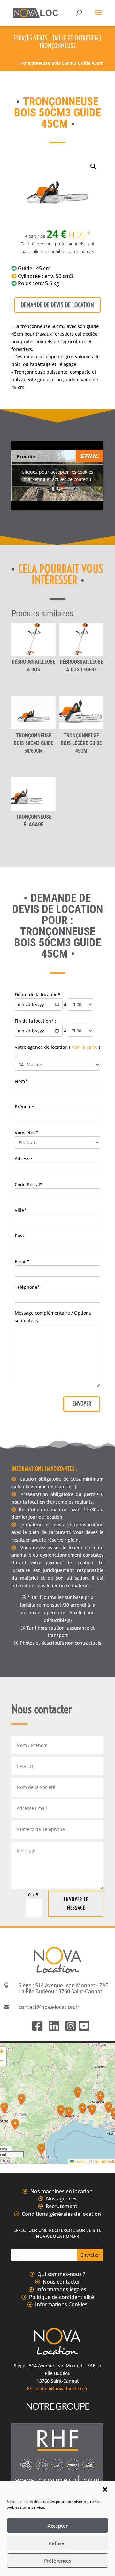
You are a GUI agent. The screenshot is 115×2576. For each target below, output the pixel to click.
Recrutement (61, 2206)
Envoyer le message (76, 1904)
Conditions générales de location (61, 2214)
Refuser (57, 2543)
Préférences (58, 2561)
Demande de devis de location (57, 305)
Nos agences (61, 2199)
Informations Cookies (61, 2304)
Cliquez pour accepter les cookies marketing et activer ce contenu (57, 476)
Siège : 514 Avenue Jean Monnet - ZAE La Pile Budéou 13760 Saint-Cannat (63, 1988)
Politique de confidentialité (61, 2297)
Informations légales (61, 2289)
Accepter (58, 2526)
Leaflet (80, 2161)
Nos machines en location (61, 2191)
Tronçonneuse (58, 46)
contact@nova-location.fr (60, 2388)
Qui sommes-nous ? (61, 2274)
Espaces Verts (30, 38)
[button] (105, 2489)
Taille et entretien (75, 38)
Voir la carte (84, 1047)
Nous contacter (61, 2282)
